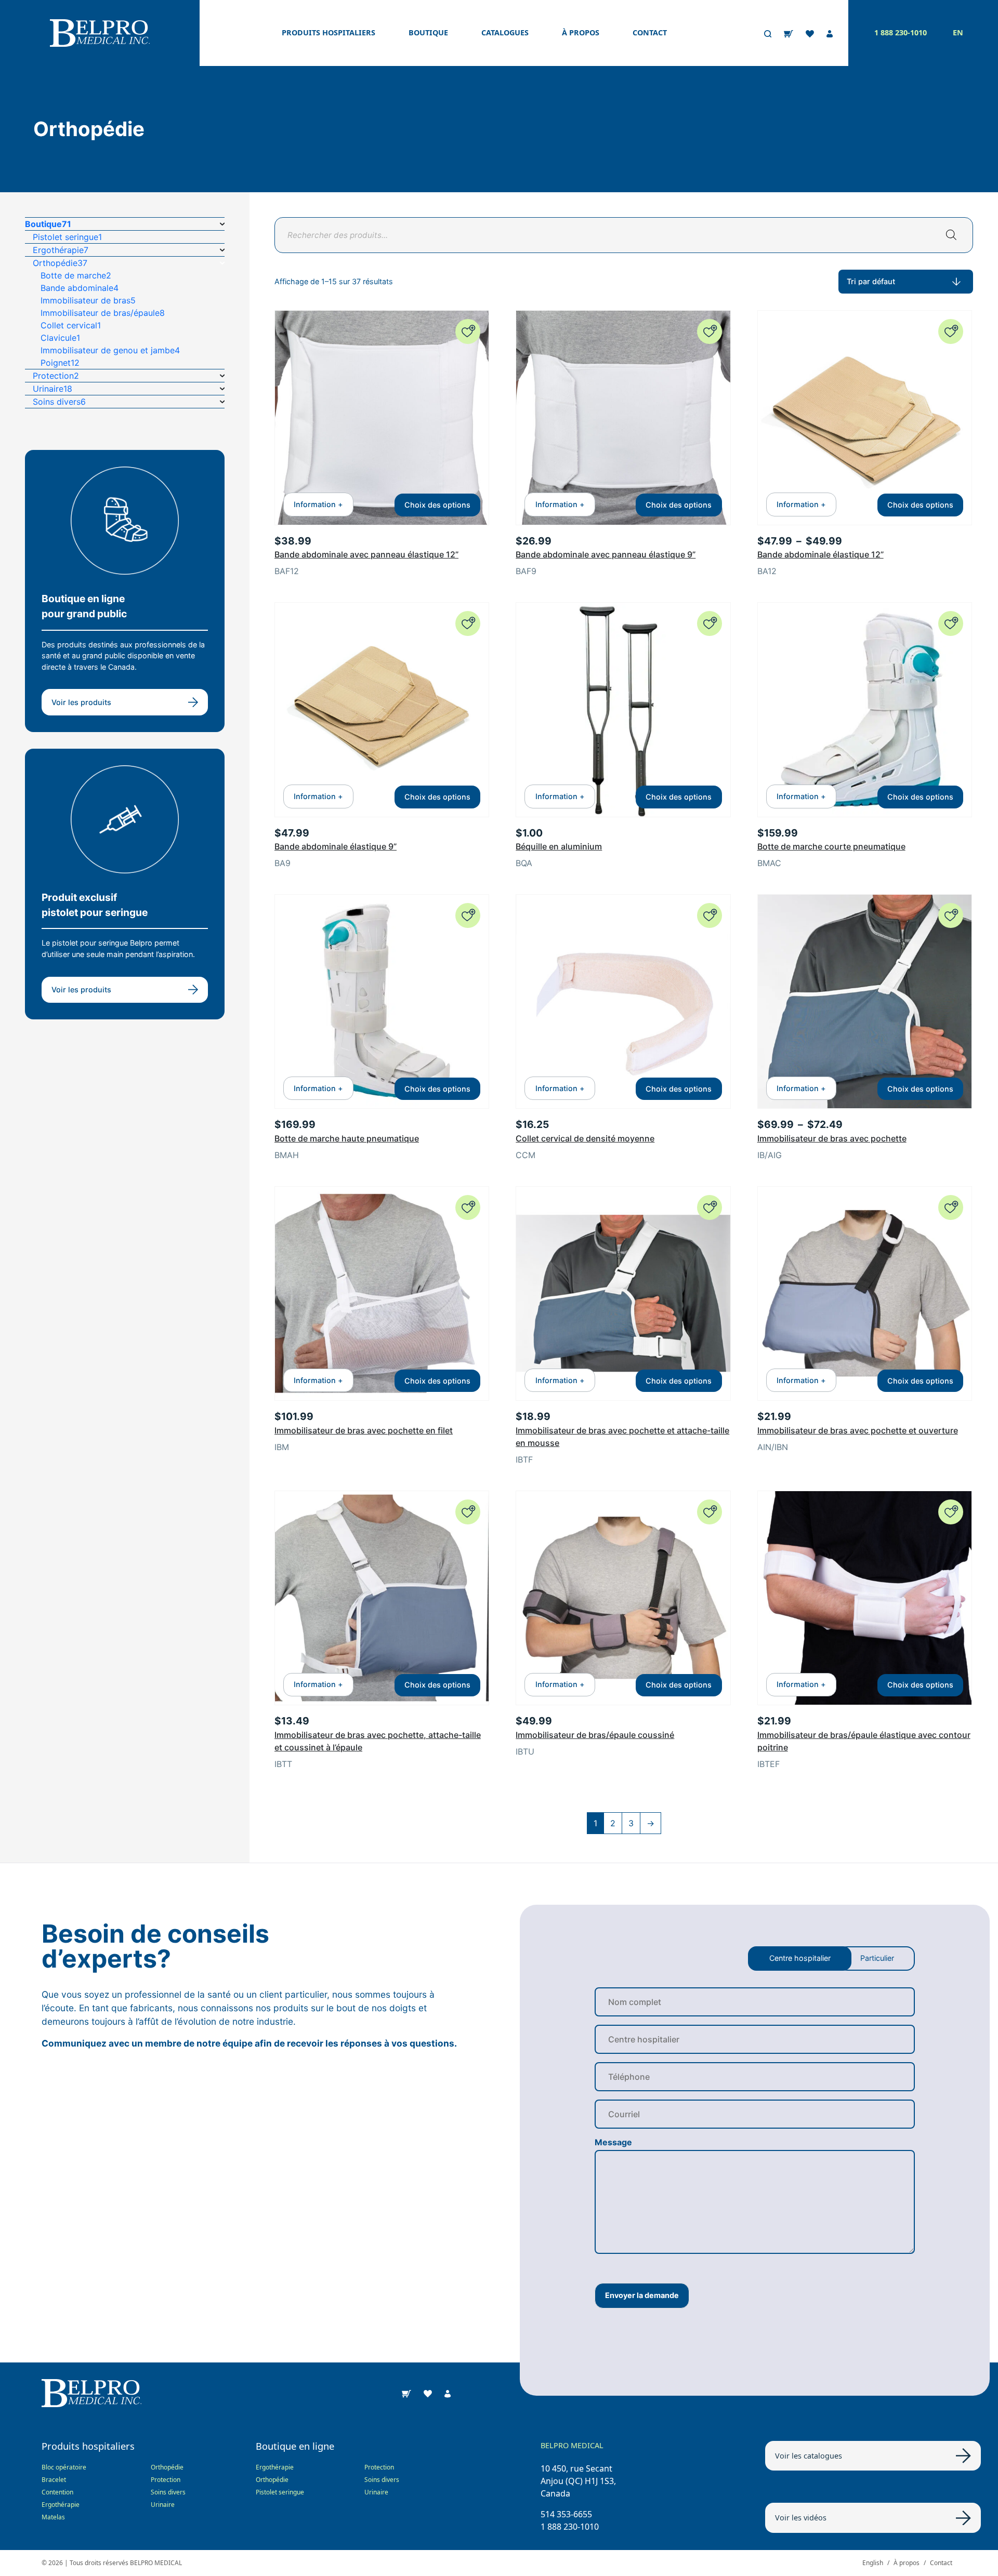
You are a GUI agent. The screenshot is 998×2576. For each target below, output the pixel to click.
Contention (57, 2492)
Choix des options (437, 505)
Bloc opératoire (64, 2467)
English (873, 2563)
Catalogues (505, 33)
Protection (166, 2480)
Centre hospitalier (800, 1958)
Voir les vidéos (801, 2518)
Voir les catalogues (809, 2456)
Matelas (53, 2517)
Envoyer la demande (642, 2295)
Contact (650, 33)
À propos (581, 33)
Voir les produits (81, 702)
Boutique (428, 33)
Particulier (877, 1958)
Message (613, 2142)
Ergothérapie (61, 2505)
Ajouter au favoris (468, 331)
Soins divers (168, 2492)
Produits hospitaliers (329, 33)
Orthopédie (167, 2467)
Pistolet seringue (280, 2492)
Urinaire (163, 2505)
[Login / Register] (830, 33)
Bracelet (54, 2480)
